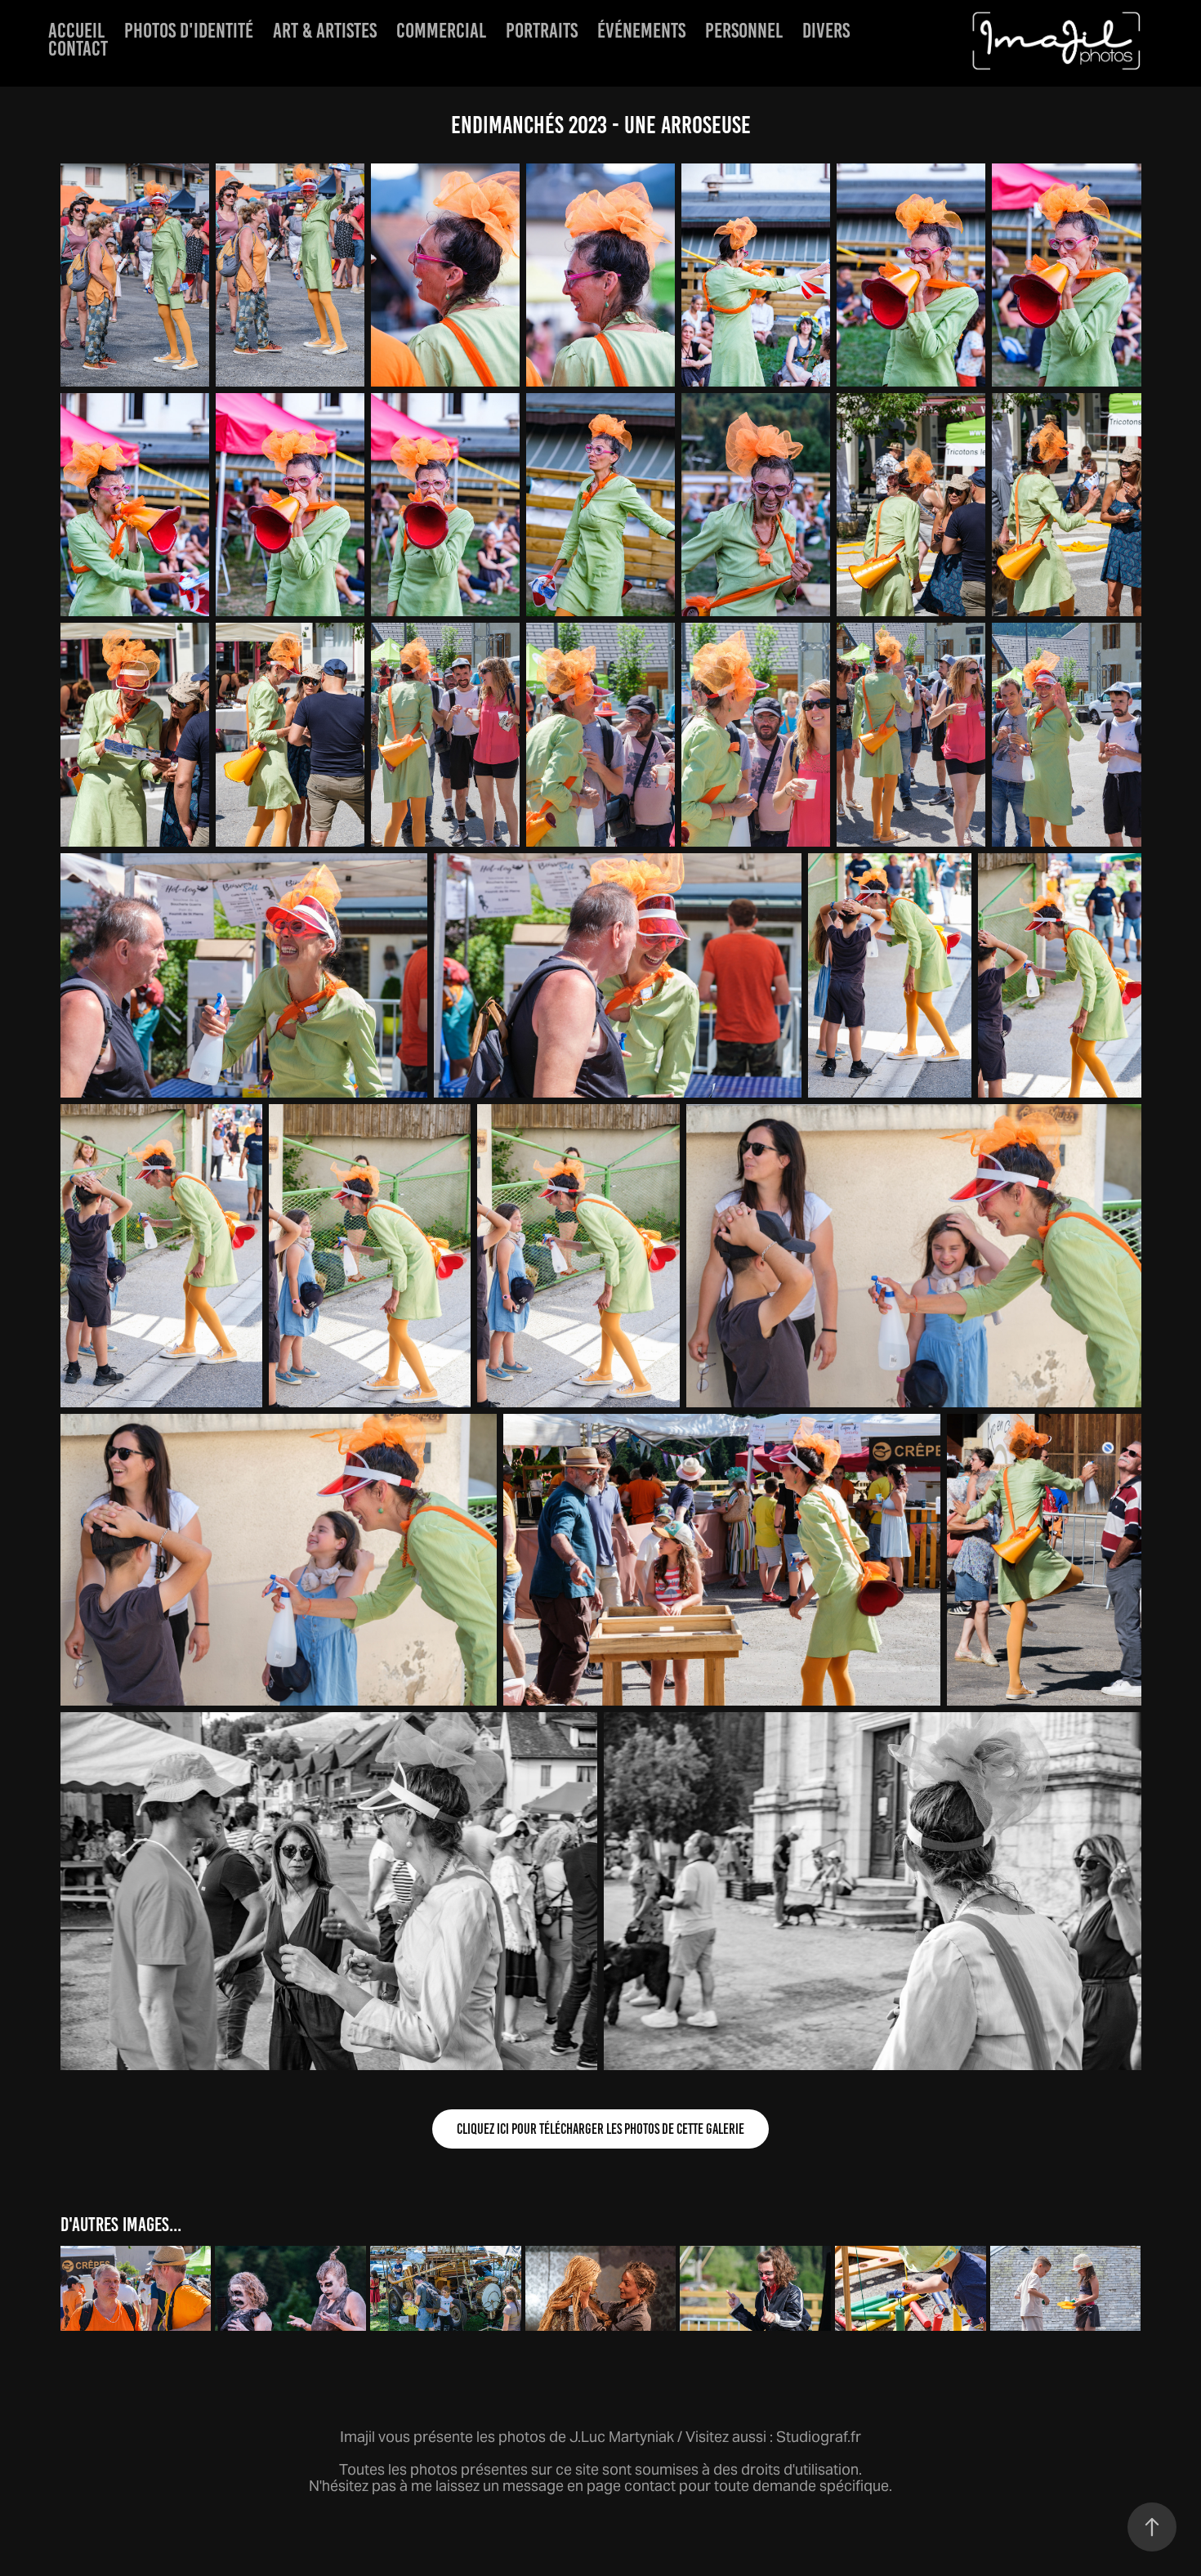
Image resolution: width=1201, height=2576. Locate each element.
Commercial (441, 30)
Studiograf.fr (819, 2437)
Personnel (744, 30)
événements (641, 30)
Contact (78, 48)
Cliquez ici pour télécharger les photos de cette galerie (600, 2129)
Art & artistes (325, 30)
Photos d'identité (189, 30)
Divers (826, 30)
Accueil (76, 30)
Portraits (542, 30)
